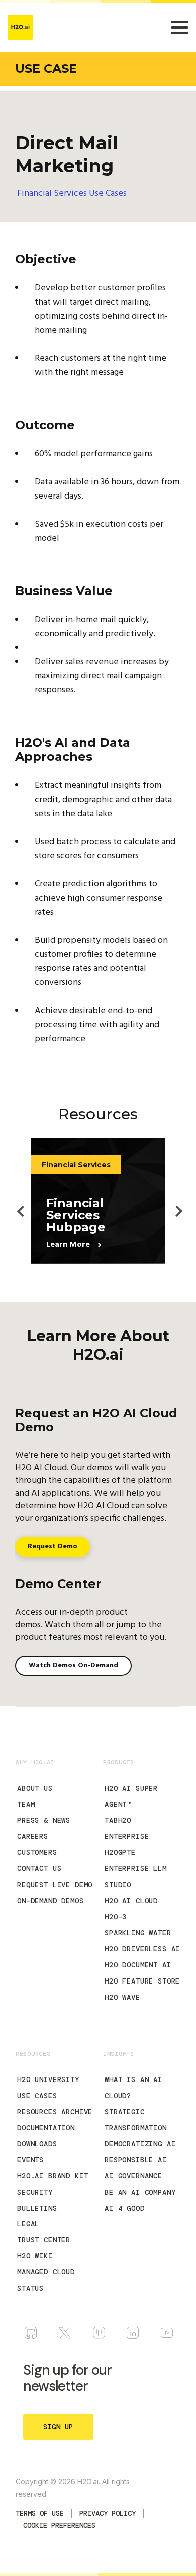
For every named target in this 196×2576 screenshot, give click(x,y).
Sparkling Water (138, 1933)
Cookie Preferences (59, 2525)
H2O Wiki (35, 2256)
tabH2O (118, 1820)
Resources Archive (55, 2112)
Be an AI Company (140, 2192)
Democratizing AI (140, 2144)
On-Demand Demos (51, 1901)
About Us (35, 1788)
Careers (33, 1836)
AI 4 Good (125, 2208)
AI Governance (133, 2176)
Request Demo (53, 1547)
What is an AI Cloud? (133, 2088)
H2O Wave (122, 1997)
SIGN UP (58, 2427)
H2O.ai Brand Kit (53, 2176)
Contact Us (39, 1868)
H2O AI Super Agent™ (131, 1796)
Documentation (46, 2128)
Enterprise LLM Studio (136, 1876)
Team (26, 1804)
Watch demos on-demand (73, 1666)
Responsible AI (136, 2160)
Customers (37, 1852)
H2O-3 (116, 1917)
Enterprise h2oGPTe (127, 1844)
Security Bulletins (37, 2200)
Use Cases (37, 2096)
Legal (28, 2224)
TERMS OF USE (40, 2513)
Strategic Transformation (136, 2120)
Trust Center (44, 2240)
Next (173, 1202)
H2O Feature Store (142, 1981)
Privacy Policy (108, 2513)
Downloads (37, 2144)
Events (30, 2160)
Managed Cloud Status (46, 2280)
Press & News (44, 1820)
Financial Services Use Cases (72, 194)
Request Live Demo (55, 1885)
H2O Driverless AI (142, 1949)
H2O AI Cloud (131, 1901)
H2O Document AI (138, 1965)
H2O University (48, 2079)
